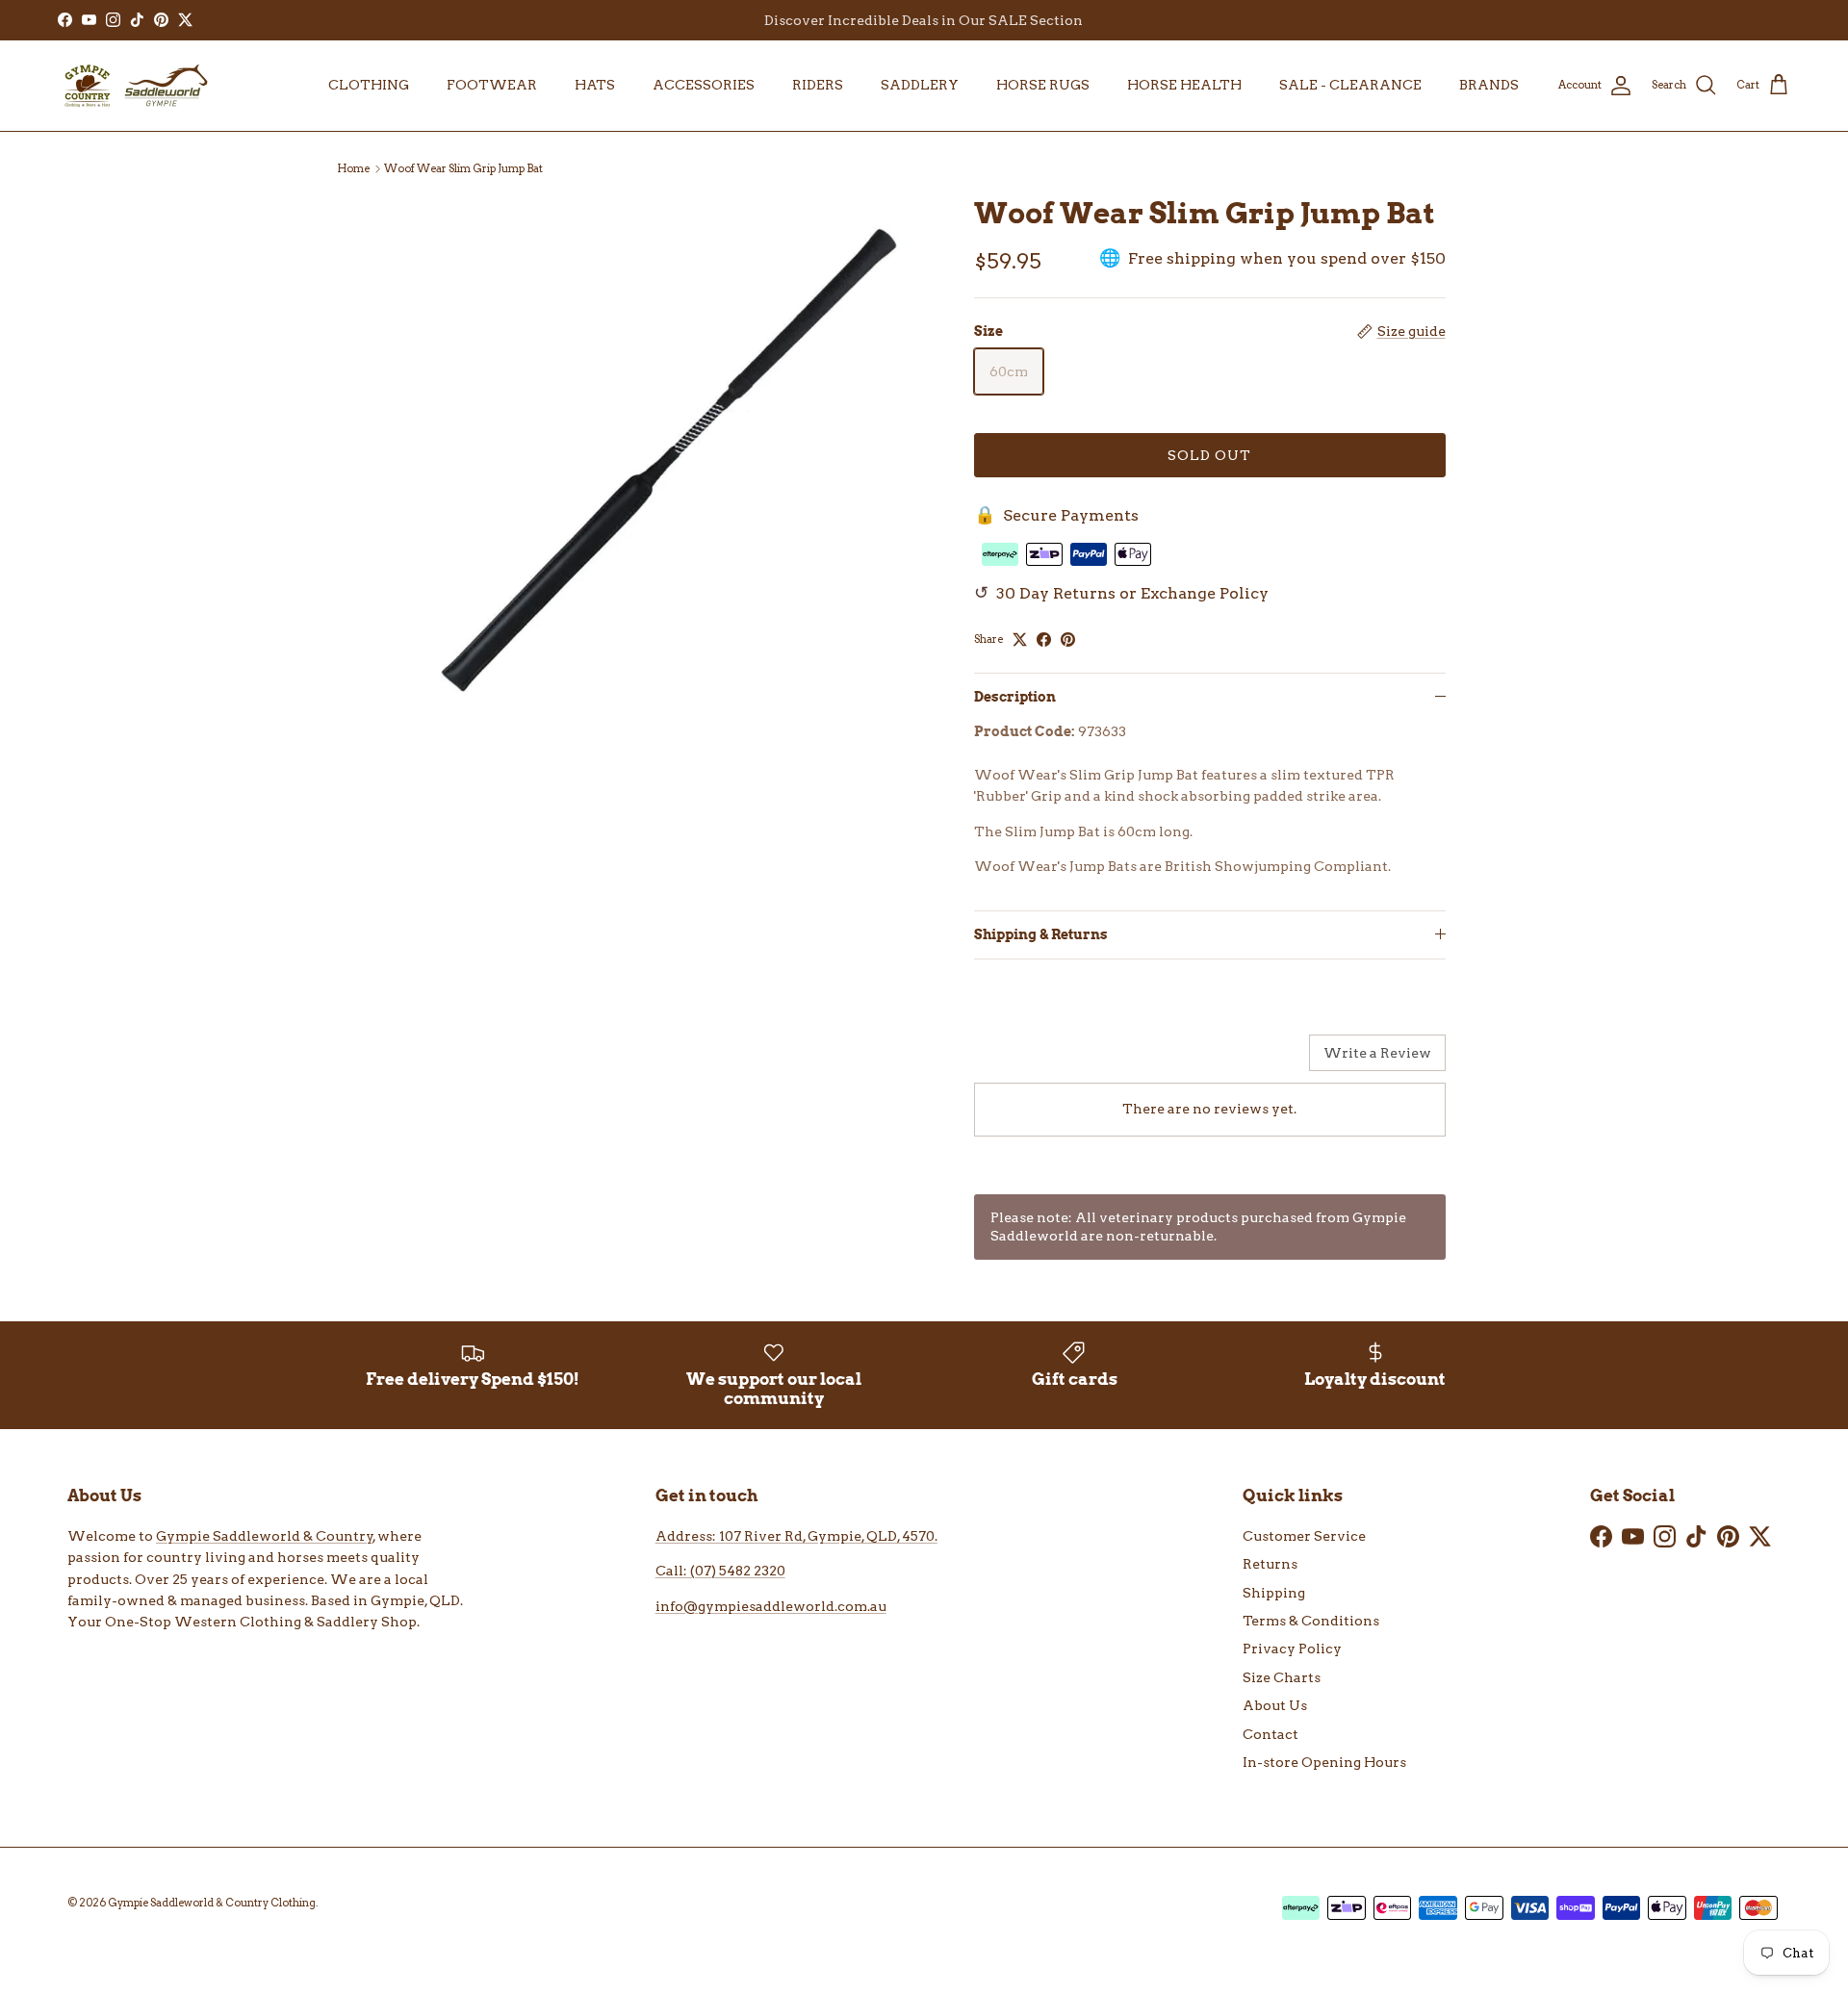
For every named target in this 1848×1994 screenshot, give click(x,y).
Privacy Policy (1292, 1649)
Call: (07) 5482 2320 (720, 1571)
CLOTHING (369, 85)
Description (1015, 697)
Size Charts (1282, 1677)
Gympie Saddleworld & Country (265, 1536)
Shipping (1274, 1593)
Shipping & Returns (1041, 934)
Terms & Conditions (1311, 1621)
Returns (1270, 1564)
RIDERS (818, 85)
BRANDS (1489, 85)
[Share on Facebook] (1044, 639)
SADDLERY (920, 85)
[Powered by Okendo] (1023, 1060)
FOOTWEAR (492, 85)
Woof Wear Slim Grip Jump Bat (463, 168)
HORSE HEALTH (1184, 85)
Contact (1270, 1734)
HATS (595, 85)
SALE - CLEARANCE (1350, 85)
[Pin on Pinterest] (1068, 639)
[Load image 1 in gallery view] (667, 460)
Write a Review (1377, 1053)
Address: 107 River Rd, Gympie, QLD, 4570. (796, 1536)
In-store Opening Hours (1324, 1762)
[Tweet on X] (1020, 639)
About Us (1275, 1705)
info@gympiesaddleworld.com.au (771, 1606)
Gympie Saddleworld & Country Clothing (212, 1903)
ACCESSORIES (704, 85)
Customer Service (1304, 1536)
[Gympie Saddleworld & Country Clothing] (135, 86)
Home (353, 168)
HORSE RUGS (1043, 85)
